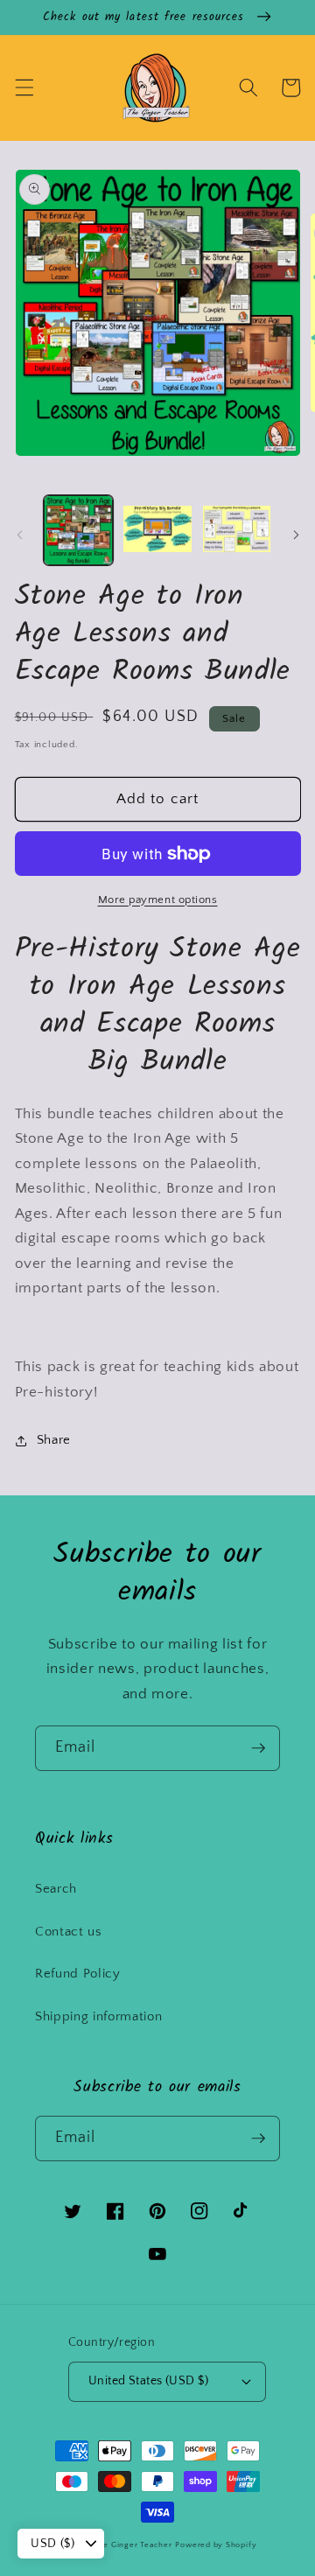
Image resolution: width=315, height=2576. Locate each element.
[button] (24, 87)
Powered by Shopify (216, 2544)
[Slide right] (296, 535)
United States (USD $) (148, 2381)
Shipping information (98, 2016)
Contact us (69, 1932)
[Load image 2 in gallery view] (157, 530)
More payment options (158, 899)
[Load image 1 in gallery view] (79, 530)
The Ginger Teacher (133, 2544)
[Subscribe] (258, 1748)
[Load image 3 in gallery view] (237, 530)
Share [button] (54, 1440)
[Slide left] (19, 535)
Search (56, 1889)
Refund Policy (78, 1974)
